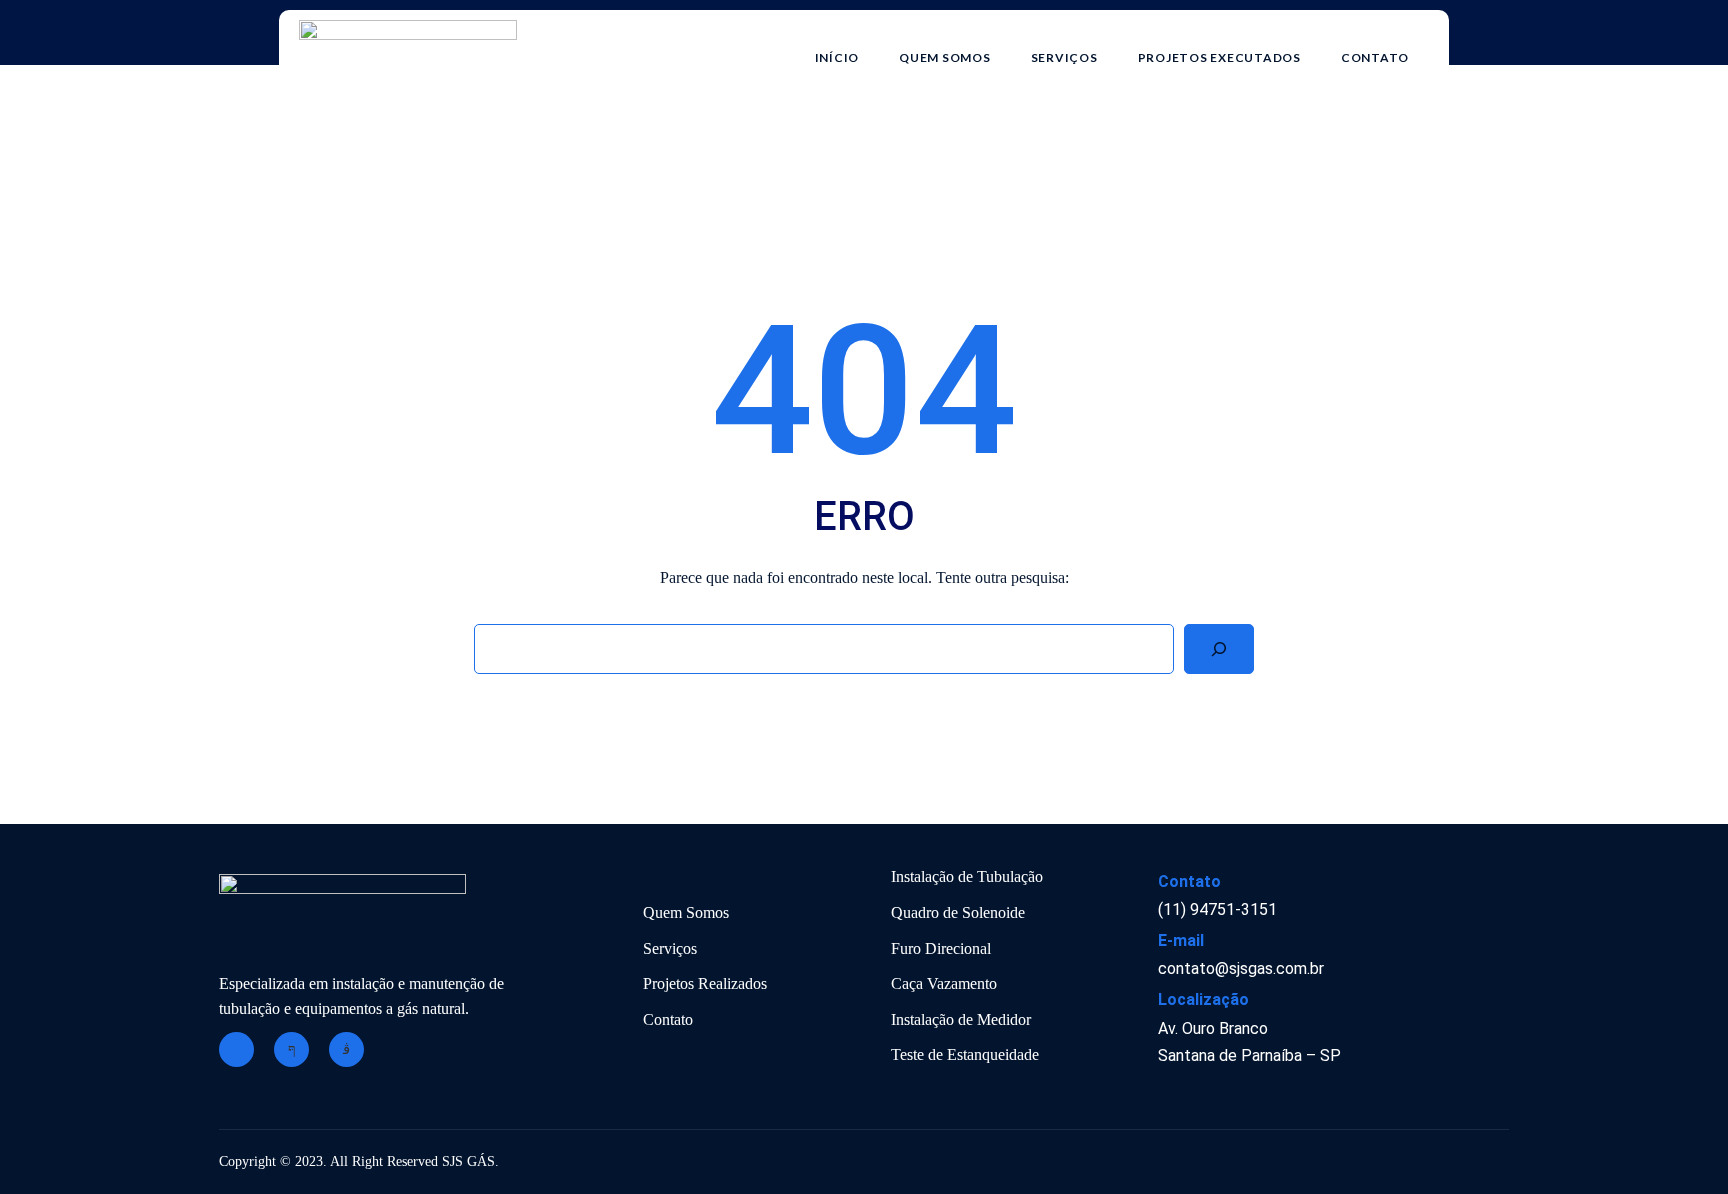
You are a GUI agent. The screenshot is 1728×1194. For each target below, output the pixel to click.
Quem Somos (945, 57)
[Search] (1219, 649)
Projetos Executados (1219, 57)
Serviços (1064, 57)
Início (837, 57)
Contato (1375, 57)
